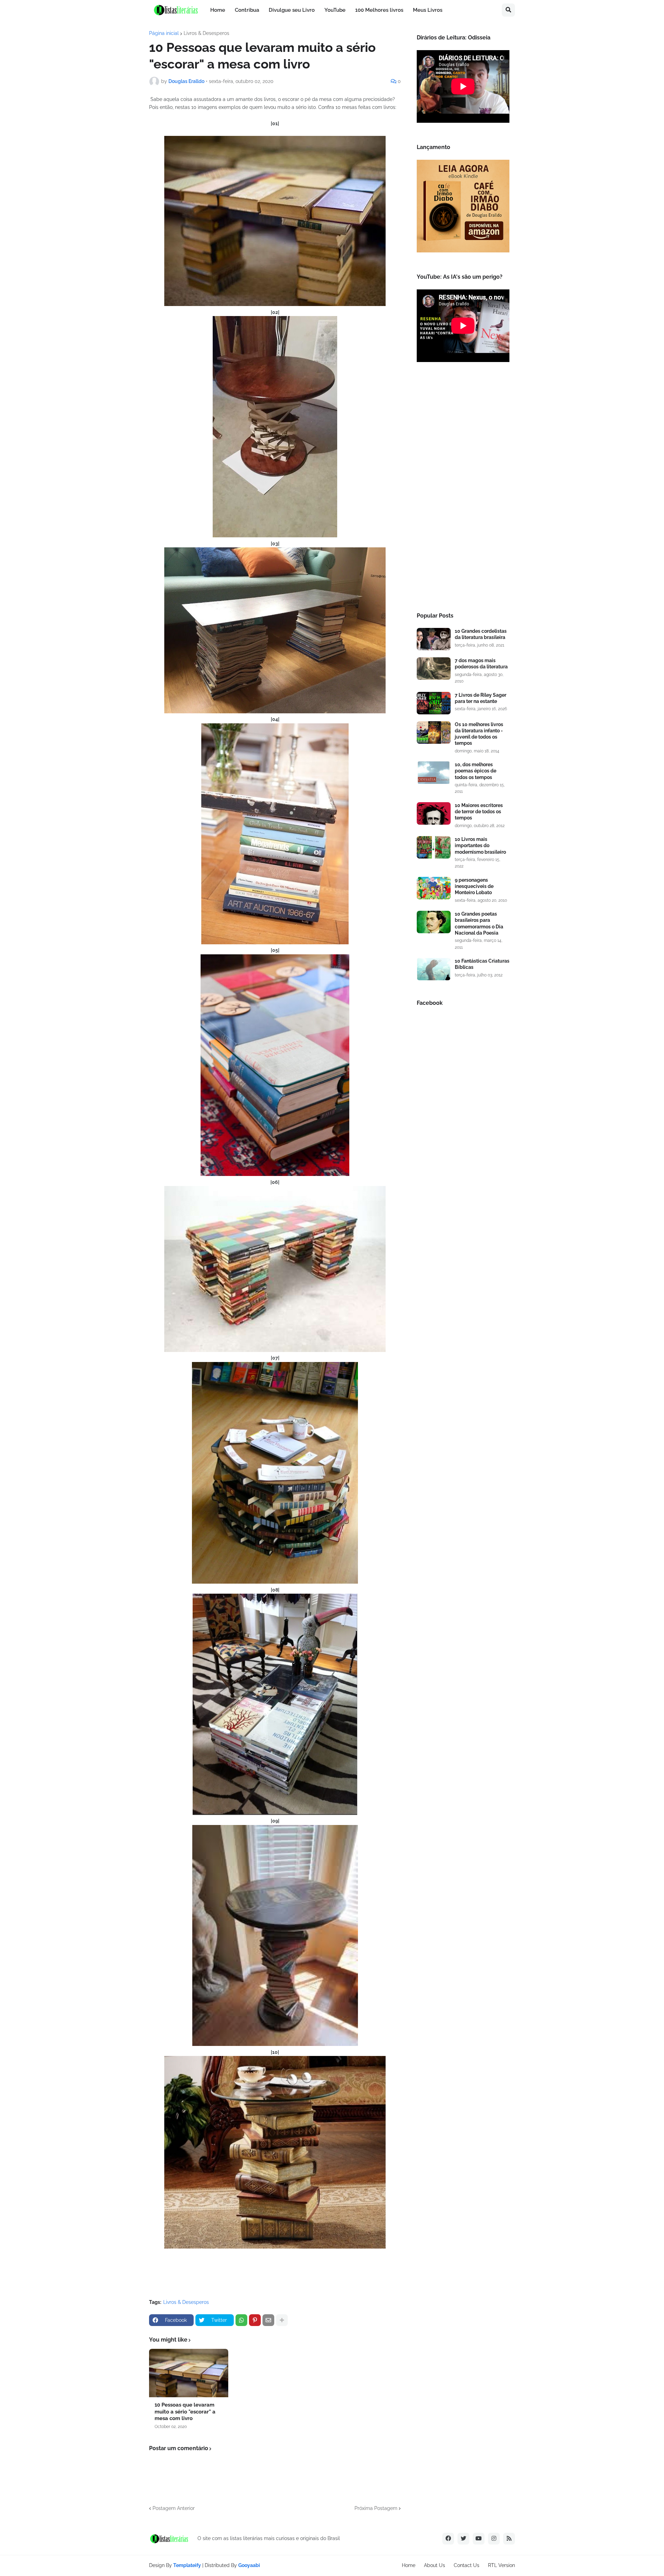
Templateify (187, 2565)
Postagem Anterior (174, 2508)
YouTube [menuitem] (335, 10)
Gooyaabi (249, 2565)
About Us (435, 2565)
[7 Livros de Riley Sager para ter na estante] (434, 703)
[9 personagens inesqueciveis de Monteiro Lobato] (434, 888)
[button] (508, 10)
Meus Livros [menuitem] (428, 10)
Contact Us (467, 2565)
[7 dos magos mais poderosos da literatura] (434, 669)
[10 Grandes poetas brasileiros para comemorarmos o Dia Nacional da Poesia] (434, 922)
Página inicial (164, 33)
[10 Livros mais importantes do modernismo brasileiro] (434, 847)
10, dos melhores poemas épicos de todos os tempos (476, 771)
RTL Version (501, 2565)
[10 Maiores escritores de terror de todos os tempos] (434, 813)
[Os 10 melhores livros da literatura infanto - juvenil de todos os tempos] (434, 733)
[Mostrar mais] (282, 2320)
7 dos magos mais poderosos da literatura (481, 664)
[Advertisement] (463, 489)
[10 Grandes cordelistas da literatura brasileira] (434, 639)
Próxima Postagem (376, 2508)
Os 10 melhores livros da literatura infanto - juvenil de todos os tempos (479, 734)
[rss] (509, 2539)
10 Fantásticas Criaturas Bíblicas (482, 964)
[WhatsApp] (241, 2320)
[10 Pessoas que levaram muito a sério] (189, 2373)
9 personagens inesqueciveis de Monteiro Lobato (474, 886)
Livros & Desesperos (206, 33)
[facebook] (448, 2539)
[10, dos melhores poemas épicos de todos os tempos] (434, 773)
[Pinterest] (255, 2320)
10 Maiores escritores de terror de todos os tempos (479, 812)
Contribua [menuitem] (247, 10)
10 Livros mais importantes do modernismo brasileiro (480, 845)
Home (409, 2565)
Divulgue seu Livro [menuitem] (292, 10)
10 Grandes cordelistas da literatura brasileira (481, 634)
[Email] (268, 2320)
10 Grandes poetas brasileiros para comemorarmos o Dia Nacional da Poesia (479, 923)
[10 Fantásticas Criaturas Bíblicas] (434, 969)
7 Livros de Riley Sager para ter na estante (481, 698)
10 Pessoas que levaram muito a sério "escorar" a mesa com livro (185, 2412)
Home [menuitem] (218, 10)
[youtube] (479, 2539)
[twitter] (463, 2539)
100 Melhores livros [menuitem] (379, 10)
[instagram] (494, 2539)
